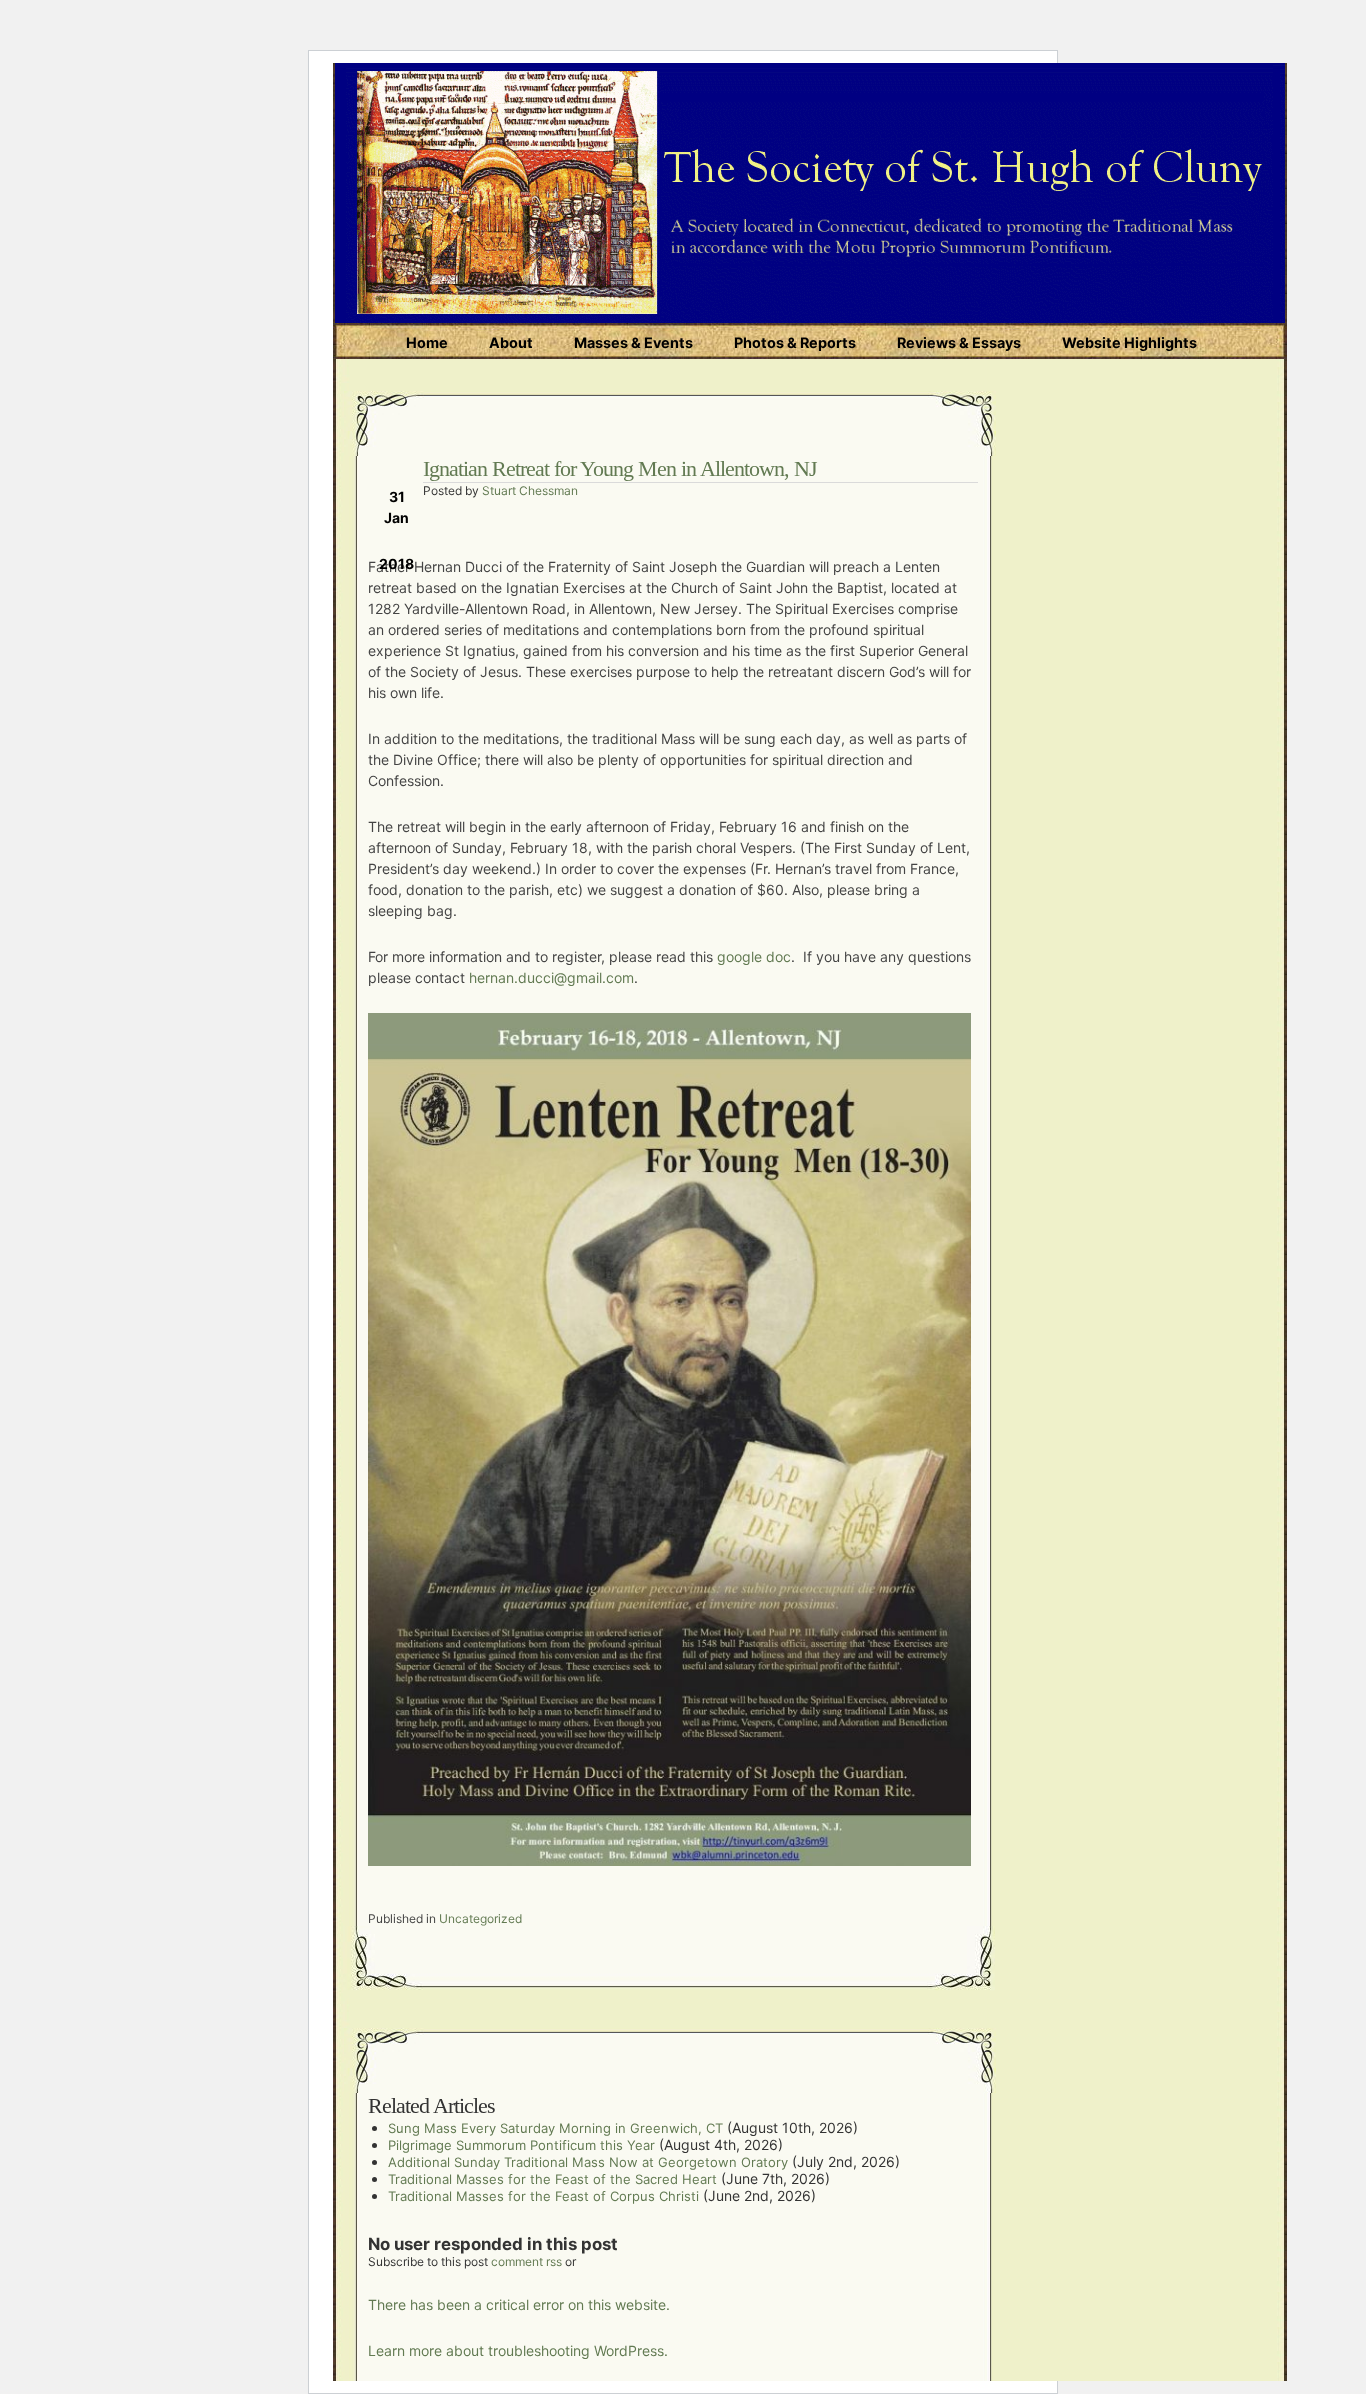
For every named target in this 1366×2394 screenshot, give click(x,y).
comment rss (526, 2261)
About (511, 342)
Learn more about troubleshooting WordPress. (518, 2350)
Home (427, 342)
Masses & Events (633, 342)
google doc (752, 956)
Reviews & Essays (959, 342)
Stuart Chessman (530, 490)
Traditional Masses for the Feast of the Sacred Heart (552, 2179)
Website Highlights (1129, 342)
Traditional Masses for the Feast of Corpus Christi (543, 2196)
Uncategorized (480, 1918)
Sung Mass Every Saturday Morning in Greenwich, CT (555, 2128)
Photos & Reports (795, 342)
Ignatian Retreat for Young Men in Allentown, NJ (620, 468)
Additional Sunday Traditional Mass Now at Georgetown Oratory (588, 2162)
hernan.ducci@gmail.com (551, 977)
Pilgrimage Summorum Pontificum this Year (521, 2145)
